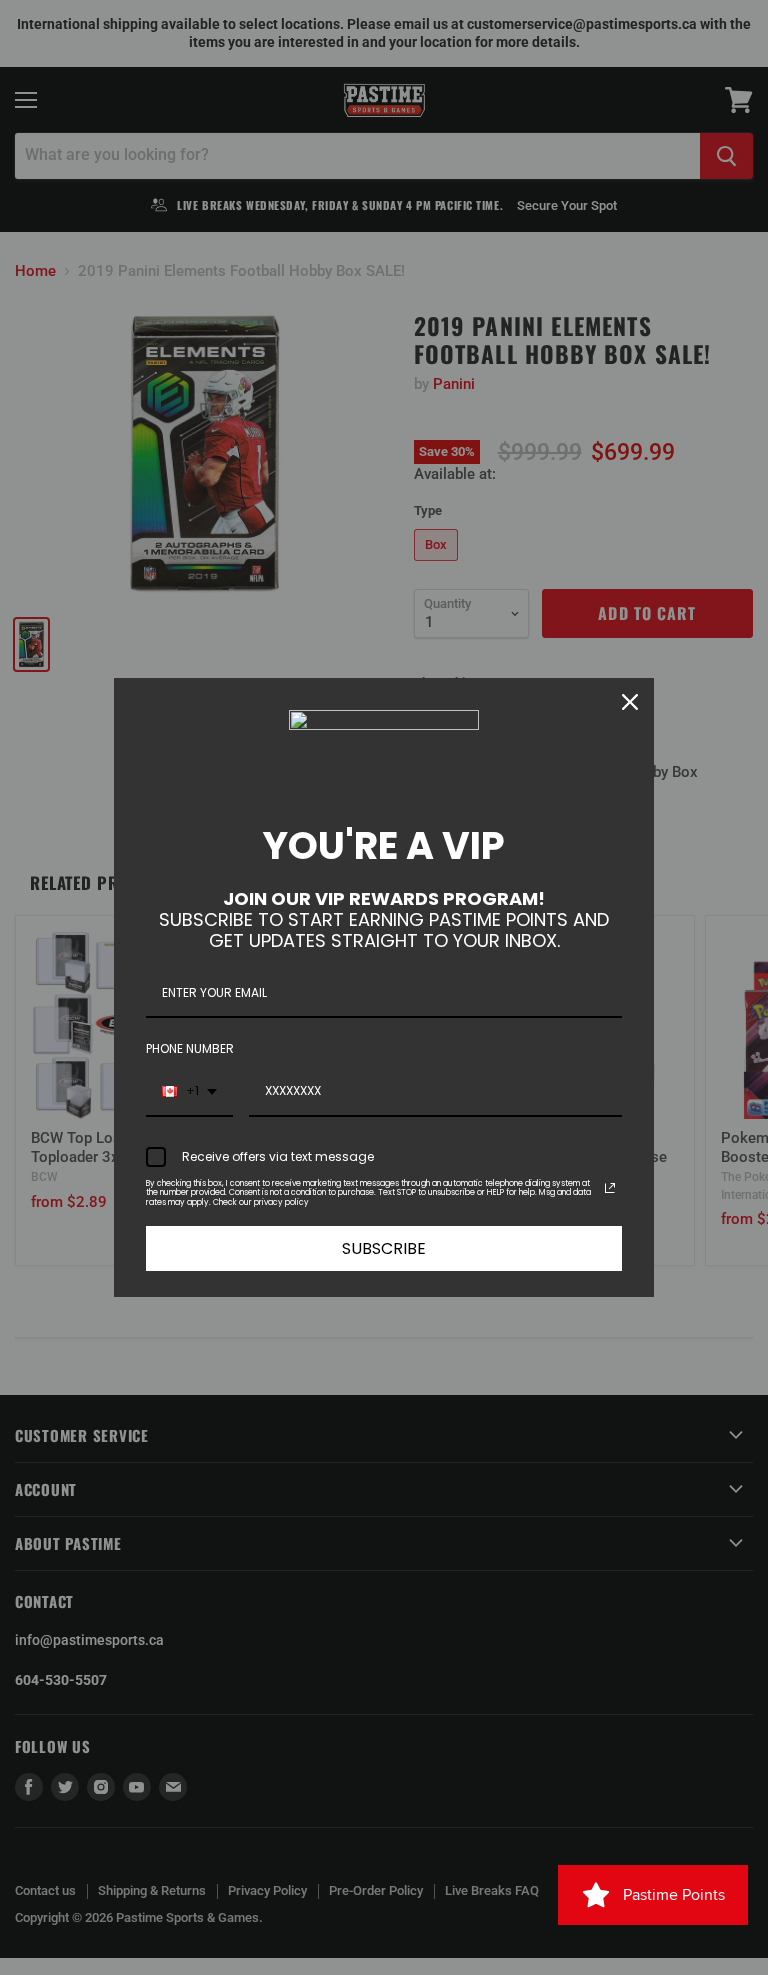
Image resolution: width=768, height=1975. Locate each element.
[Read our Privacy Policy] (610, 1188)
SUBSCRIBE (384, 1248)
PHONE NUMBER (190, 1048)
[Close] (630, 702)
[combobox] (189, 1092)
